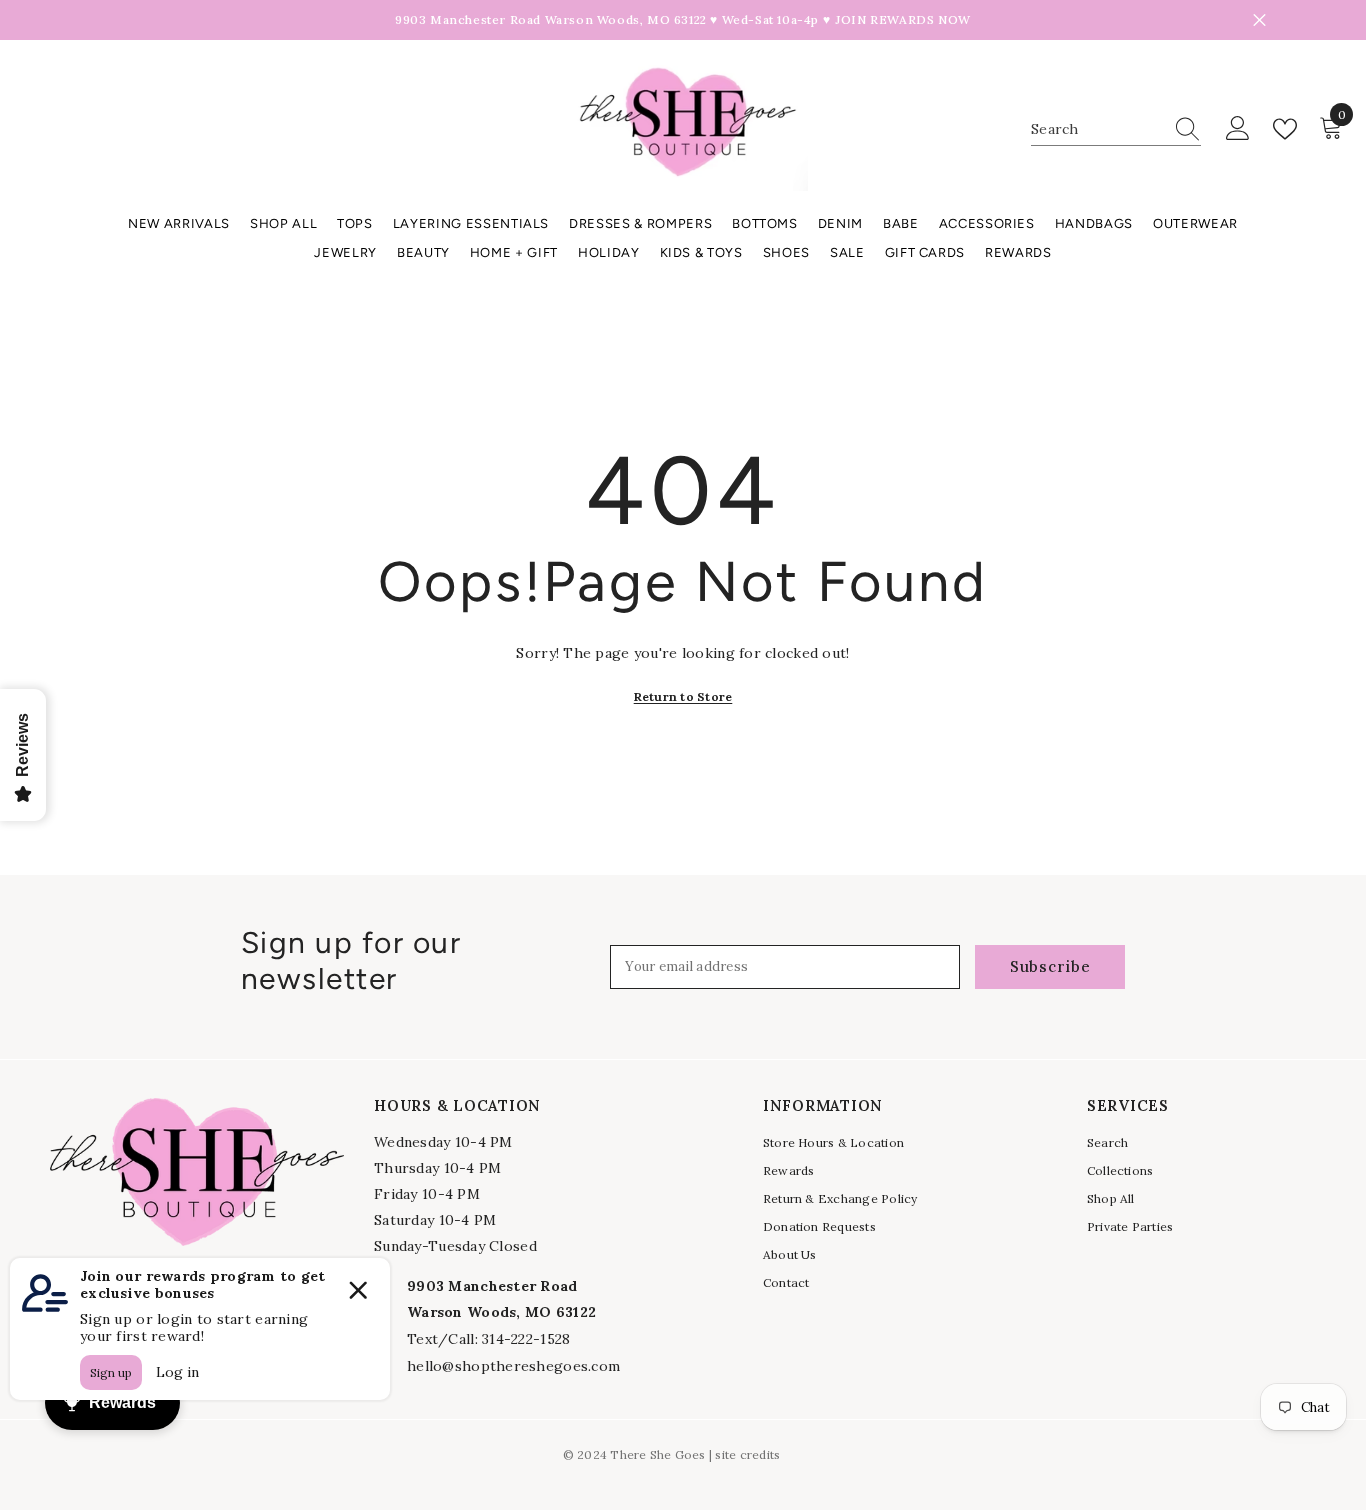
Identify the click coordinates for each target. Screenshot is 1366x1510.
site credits (747, 1454)
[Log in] (1238, 129)
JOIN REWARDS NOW (903, 19)
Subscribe (1050, 966)
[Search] (1116, 129)
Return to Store (683, 696)
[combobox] (1097, 129)
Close (1259, 20)
